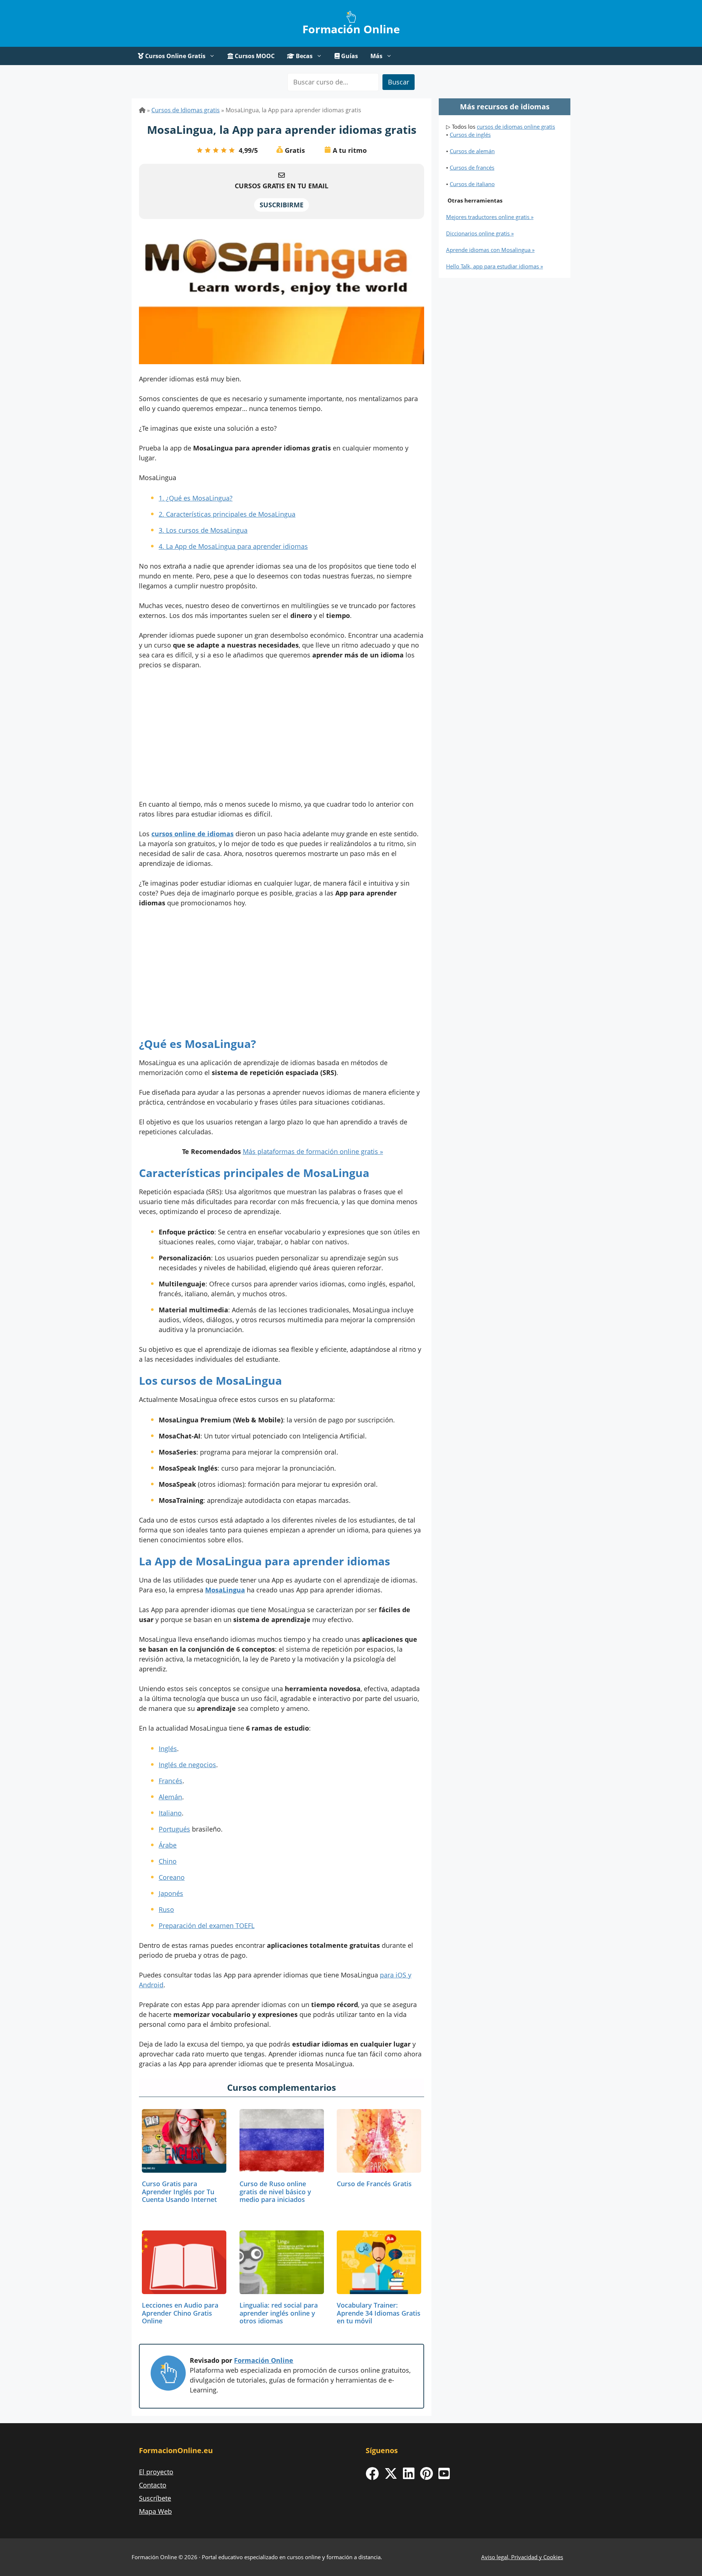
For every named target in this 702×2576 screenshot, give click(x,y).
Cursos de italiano (472, 184)
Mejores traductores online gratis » (490, 217)
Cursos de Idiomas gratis (186, 110)
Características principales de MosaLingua (227, 514)
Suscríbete (155, 2498)
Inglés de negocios (187, 1765)
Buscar (399, 82)
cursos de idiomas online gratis (516, 127)
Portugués (174, 1829)
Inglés (168, 1749)
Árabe (168, 1845)
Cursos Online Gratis (175, 56)
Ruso (166, 1909)
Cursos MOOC (254, 56)
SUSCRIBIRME (282, 205)
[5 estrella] (232, 150)
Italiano (170, 1813)
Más (376, 56)
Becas (303, 56)
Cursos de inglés (470, 135)
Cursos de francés (472, 167)
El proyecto (156, 2472)
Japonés (171, 1893)
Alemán (170, 1797)
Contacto (153, 2485)
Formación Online (351, 29)
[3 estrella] (216, 150)
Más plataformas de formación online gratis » (313, 1151)
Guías (349, 56)
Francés (171, 1781)
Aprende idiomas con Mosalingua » (490, 250)
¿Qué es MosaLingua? (196, 498)
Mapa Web (155, 2511)
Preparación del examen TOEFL (207, 1926)
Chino (168, 1861)
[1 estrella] (200, 150)
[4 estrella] (224, 150)
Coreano (172, 1877)
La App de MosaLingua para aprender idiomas (233, 546)
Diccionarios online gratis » (480, 233)
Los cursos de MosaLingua (203, 530)
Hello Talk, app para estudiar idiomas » (495, 266)
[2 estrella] (208, 150)
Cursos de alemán (472, 151)
